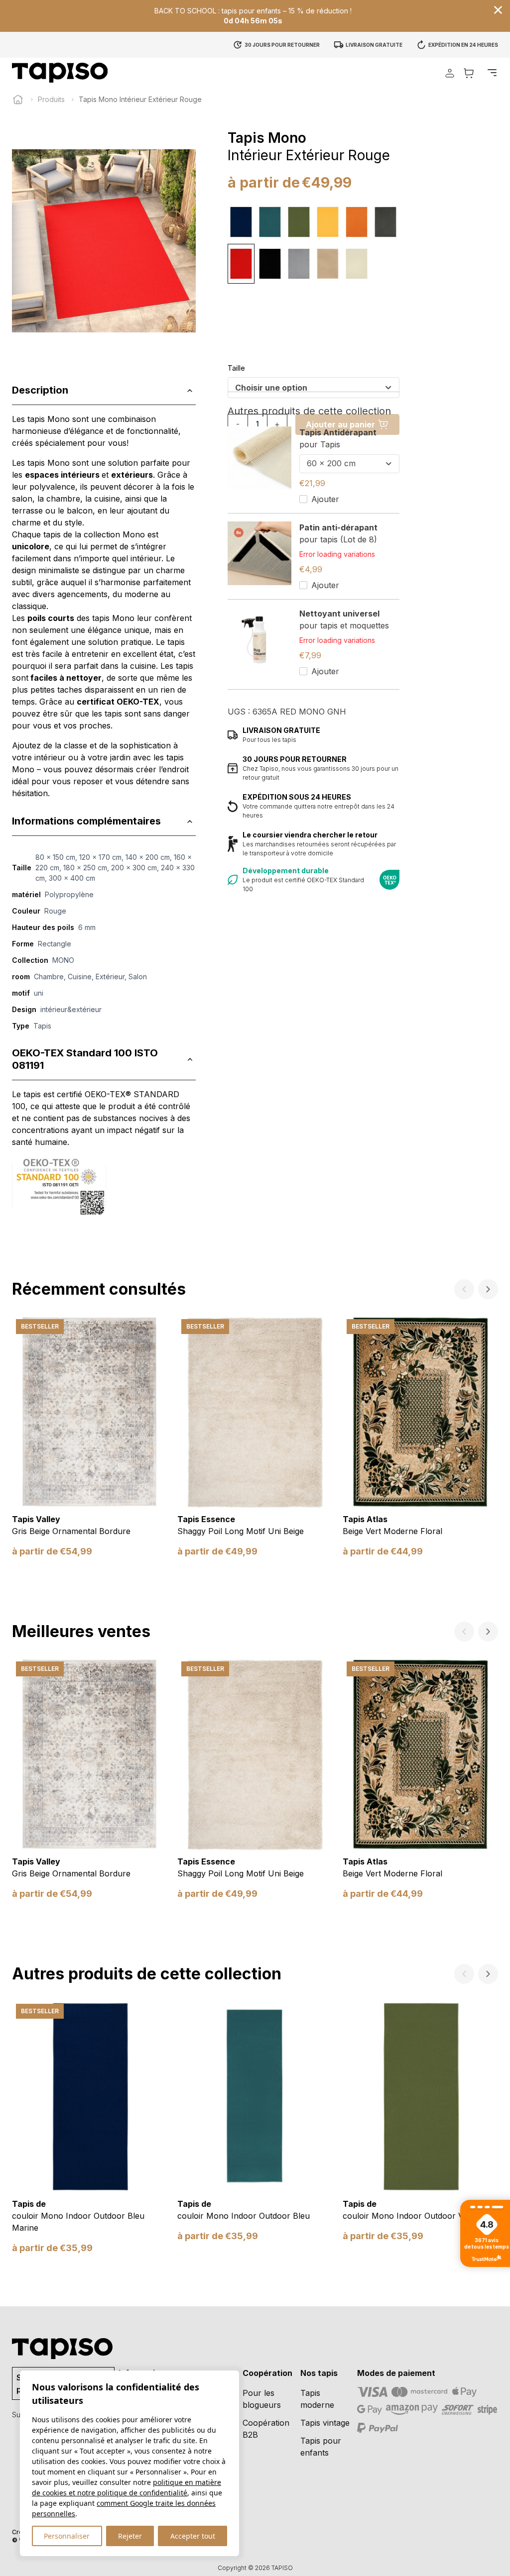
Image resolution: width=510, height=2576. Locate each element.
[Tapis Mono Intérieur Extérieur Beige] (328, 264)
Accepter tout (193, 2536)
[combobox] (314, 388)
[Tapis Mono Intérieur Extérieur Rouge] (241, 264)
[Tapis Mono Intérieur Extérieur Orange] (357, 222)
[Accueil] (18, 100)
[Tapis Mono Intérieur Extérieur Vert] (299, 222)
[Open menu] (492, 73)
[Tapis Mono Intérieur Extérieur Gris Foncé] (385, 222)
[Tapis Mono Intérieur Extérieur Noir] (270, 264)
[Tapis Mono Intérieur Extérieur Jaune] (328, 222)
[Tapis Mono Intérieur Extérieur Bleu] (270, 222)
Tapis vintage (325, 2423)
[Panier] (469, 73)
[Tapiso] (60, 73)
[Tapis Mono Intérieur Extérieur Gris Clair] (299, 264)
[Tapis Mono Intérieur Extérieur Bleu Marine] (241, 222)
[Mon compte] (450, 73)
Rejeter (130, 2536)
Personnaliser (67, 2536)
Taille (236, 368)
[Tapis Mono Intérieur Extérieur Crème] (357, 264)
